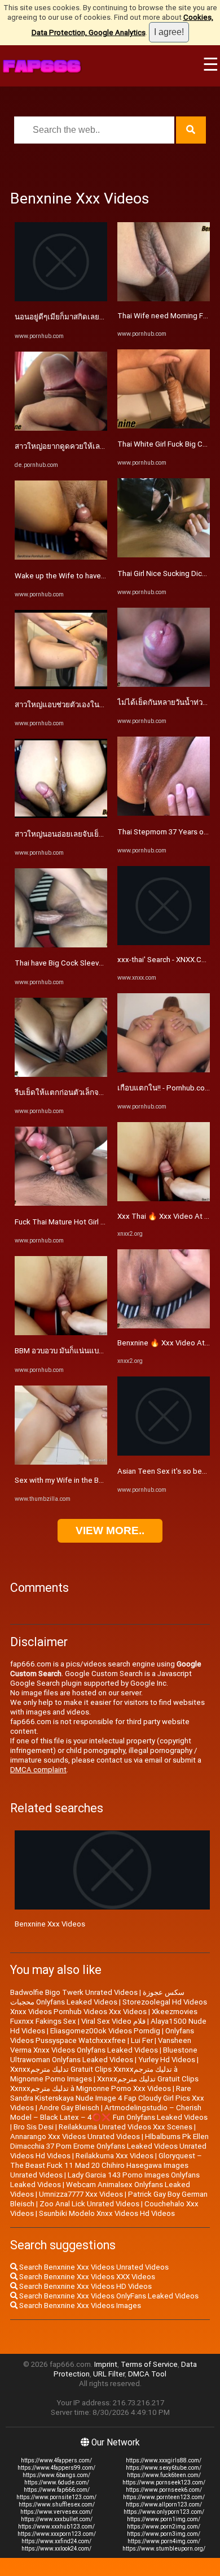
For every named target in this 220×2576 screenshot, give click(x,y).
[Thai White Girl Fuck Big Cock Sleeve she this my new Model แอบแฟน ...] (164, 426)
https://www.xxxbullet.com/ (57, 2519)
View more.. (110, 1531)
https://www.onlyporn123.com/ (164, 2512)
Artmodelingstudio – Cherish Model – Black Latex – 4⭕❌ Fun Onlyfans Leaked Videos (109, 2112)
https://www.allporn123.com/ (164, 2504)
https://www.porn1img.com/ (164, 2519)
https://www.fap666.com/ (57, 2490)
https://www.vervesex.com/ (56, 2512)
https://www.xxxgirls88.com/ (164, 2460)
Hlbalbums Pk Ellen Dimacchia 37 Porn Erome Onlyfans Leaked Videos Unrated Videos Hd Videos (109, 2146)
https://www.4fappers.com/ (56, 2460)
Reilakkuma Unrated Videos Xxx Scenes (126, 2127)
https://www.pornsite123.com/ (56, 2497)
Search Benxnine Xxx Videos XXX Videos (86, 2277)
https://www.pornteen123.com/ (164, 2497)
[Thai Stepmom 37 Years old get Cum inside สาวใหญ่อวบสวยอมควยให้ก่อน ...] (164, 813)
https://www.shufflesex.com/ (57, 2504)
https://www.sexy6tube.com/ (164, 2468)
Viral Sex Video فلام (113, 2021)
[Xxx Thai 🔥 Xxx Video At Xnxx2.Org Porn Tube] (164, 1199)
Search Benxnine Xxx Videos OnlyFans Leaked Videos (108, 2296)
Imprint (106, 2364)
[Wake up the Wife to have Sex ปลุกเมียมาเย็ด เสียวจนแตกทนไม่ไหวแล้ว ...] (61, 557)
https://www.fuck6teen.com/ (164, 2475)
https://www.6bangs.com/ (56, 2475)
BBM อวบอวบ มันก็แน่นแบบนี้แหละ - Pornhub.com (96, 1351)
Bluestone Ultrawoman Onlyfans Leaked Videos (104, 2055)
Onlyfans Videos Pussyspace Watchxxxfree (102, 2036)
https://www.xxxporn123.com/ (57, 2534)
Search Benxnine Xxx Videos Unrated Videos (93, 2267)
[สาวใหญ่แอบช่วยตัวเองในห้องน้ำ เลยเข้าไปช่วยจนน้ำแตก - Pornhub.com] (61, 687)
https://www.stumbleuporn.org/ (164, 2549)
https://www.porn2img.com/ (164, 2527)
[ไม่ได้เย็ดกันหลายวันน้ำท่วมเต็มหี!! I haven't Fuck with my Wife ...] (164, 684)
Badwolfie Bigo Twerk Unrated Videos (74, 1992)
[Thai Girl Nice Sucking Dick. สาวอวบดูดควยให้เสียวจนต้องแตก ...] (164, 555)
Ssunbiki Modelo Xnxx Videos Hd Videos (107, 2213)
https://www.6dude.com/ (57, 2482)
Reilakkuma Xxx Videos (115, 2156)
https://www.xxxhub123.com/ (56, 2527)
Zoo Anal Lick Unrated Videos (89, 2204)
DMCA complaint (38, 1770)
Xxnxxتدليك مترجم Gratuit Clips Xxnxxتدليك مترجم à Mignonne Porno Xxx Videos (104, 2084)
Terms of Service (149, 2364)
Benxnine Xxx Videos (50, 1924)
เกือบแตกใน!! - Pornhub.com (164, 1088)
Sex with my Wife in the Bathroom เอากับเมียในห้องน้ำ (104, 1480)
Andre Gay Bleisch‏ (69, 2108)
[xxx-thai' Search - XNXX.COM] (164, 943)
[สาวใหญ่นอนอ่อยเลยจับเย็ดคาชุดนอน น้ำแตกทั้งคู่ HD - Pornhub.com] (61, 815)
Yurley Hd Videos (167, 2060)
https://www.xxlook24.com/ (56, 2549)
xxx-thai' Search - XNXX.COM (165, 960)
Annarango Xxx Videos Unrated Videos (75, 2136)
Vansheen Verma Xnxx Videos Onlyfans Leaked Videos (101, 2045)
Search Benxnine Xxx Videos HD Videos (85, 2286)
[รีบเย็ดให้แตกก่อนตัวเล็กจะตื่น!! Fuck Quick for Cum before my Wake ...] (61, 1074)
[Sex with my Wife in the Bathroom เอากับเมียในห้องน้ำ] (61, 1462)
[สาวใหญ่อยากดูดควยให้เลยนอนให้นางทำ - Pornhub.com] (61, 428)
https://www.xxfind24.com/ (56, 2541)
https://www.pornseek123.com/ (164, 2482)
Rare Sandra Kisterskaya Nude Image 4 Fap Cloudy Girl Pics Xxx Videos (107, 2098)
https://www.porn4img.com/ (164, 2541)
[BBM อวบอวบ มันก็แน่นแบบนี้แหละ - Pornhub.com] (61, 1333)
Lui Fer (142, 2040)
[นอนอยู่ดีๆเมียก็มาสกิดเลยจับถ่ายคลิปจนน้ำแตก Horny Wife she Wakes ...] (61, 299)
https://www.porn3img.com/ (164, 2534)
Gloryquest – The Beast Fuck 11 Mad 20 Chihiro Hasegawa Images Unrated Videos (106, 2165)
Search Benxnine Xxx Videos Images (79, 2306)
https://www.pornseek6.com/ (164, 2490)
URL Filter (109, 2374)
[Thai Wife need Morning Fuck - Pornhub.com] (164, 299)
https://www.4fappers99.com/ (56, 2468)
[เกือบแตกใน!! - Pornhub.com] (164, 1070)
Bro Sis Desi (34, 2127)
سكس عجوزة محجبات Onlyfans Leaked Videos (97, 1997)
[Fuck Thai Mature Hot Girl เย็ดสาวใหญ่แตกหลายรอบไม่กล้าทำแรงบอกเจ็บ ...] (61, 1203)
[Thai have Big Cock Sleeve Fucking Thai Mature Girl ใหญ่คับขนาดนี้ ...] (61, 945)
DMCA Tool (147, 2374)
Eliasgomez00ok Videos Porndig (105, 2031)
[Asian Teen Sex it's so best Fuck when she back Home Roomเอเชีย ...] (164, 1453)
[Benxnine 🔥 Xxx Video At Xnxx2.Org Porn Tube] (164, 1326)
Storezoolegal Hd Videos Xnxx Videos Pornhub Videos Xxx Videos (109, 2007)
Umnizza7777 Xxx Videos (81, 2194)
